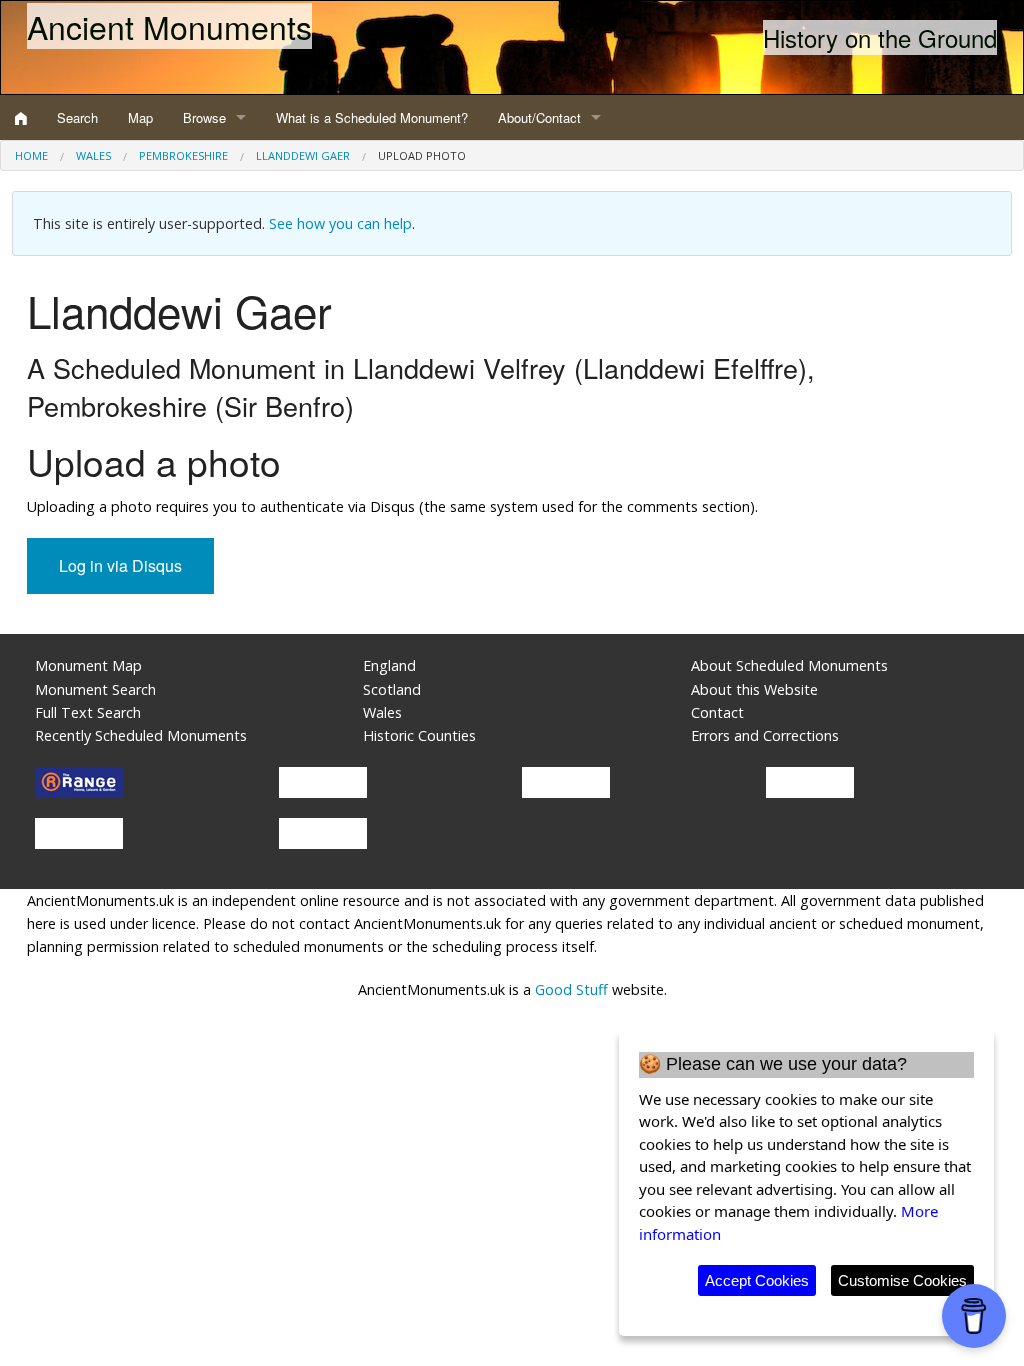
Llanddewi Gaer (303, 155)
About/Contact (539, 117)
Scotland (392, 689)
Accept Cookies (757, 1280)
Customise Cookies (902, 1280)
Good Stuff (571, 989)
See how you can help (340, 223)
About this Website (754, 689)
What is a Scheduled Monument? (372, 117)
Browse (204, 117)
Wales (93, 155)
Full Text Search (88, 712)
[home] (21, 118)
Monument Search (95, 689)
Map (140, 117)
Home (31, 155)
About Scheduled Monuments (789, 665)
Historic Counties (419, 735)
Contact (717, 712)
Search (77, 117)
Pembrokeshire (183, 155)
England (389, 665)
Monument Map (88, 665)
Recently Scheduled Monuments (141, 735)
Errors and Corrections (765, 735)
